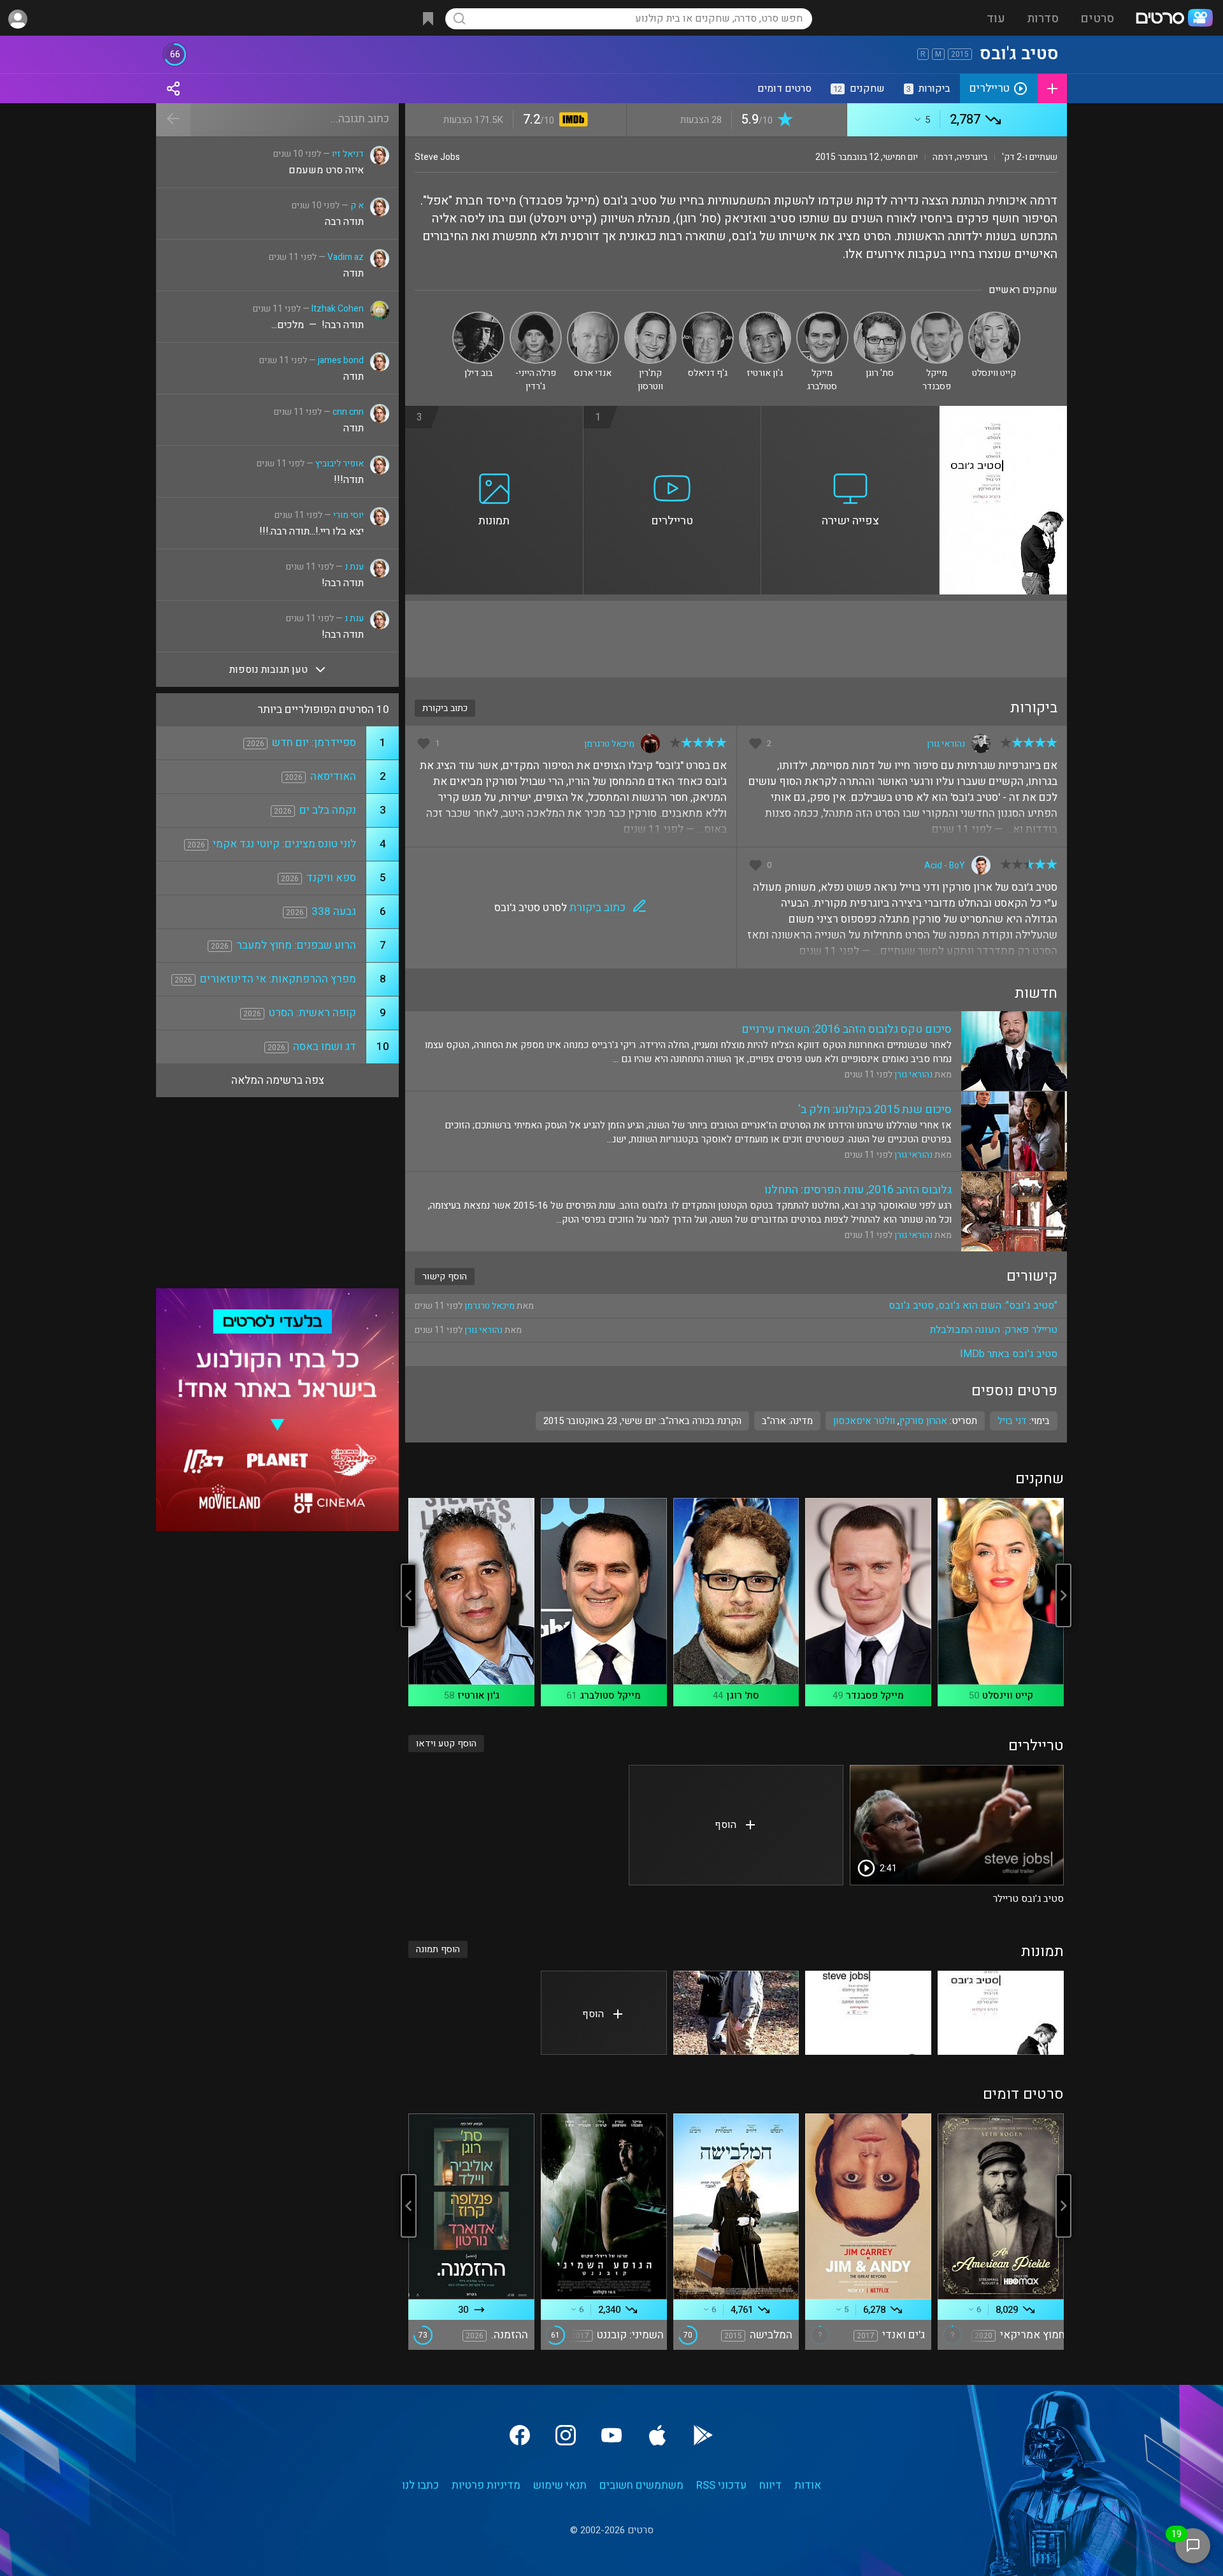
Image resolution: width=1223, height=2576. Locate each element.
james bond (341, 360)
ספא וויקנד (331, 878)
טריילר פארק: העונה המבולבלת (994, 1330)
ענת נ (354, 567)
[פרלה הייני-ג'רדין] (536, 317)
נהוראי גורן (946, 744)
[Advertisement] (736, 639)
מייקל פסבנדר (875, 1695)
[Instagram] (566, 2435)
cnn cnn (348, 412)
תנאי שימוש (560, 2485)
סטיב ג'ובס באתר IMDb (1009, 1354)
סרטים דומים (784, 89)
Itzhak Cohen (338, 309)
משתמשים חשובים (641, 2485)
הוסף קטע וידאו (446, 1744)
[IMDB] (571, 121)
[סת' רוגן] (880, 317)
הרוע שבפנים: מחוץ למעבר (296, 945)
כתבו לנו (420, 2485)
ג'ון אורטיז (478, 1695)
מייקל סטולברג (610, 1695)
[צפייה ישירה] (850, 414)
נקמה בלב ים (328, 810)
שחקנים (859, 89)
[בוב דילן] (478, 317)
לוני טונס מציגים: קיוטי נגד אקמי (284, 844)
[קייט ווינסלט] (994, 317)
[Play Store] (703, 2435)
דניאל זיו (348, 154)
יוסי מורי (348, 515)
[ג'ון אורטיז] (765, 317)
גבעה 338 (334, 911)
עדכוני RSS (721, 2485)
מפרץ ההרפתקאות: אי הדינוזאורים (278, 979)
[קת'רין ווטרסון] (650, 317)
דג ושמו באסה (325, 1047)
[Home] (1174, 19)
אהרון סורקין (923, 1421)
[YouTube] (611, 2435)
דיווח (770, 2485)
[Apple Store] (657, 2435)
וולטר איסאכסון (864, 1421)
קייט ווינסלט (1008, 1695)
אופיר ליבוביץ (340, 464)
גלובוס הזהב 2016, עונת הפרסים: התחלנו (858, 1190)
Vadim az (346, 257)
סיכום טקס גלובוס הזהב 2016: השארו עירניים (847, 1029)
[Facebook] (520, 2435)
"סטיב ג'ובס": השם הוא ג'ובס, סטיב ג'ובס (973, 1306)
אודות (808, 2485)
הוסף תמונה (438, 1949)
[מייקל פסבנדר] (937, 317)
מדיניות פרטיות (486, 2485)
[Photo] (1001, 2013)
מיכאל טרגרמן (609, 744)
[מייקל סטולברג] (822, 317)
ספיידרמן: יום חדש (314, 743)
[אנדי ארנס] (593, 317)
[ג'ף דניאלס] (708, 317)
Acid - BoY (945, 866)
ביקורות (928, 89)
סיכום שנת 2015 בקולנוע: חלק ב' (875, 1110)
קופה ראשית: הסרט (312, 1013)
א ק (357, 205)
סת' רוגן (743, 1695)
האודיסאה (333, 776)
